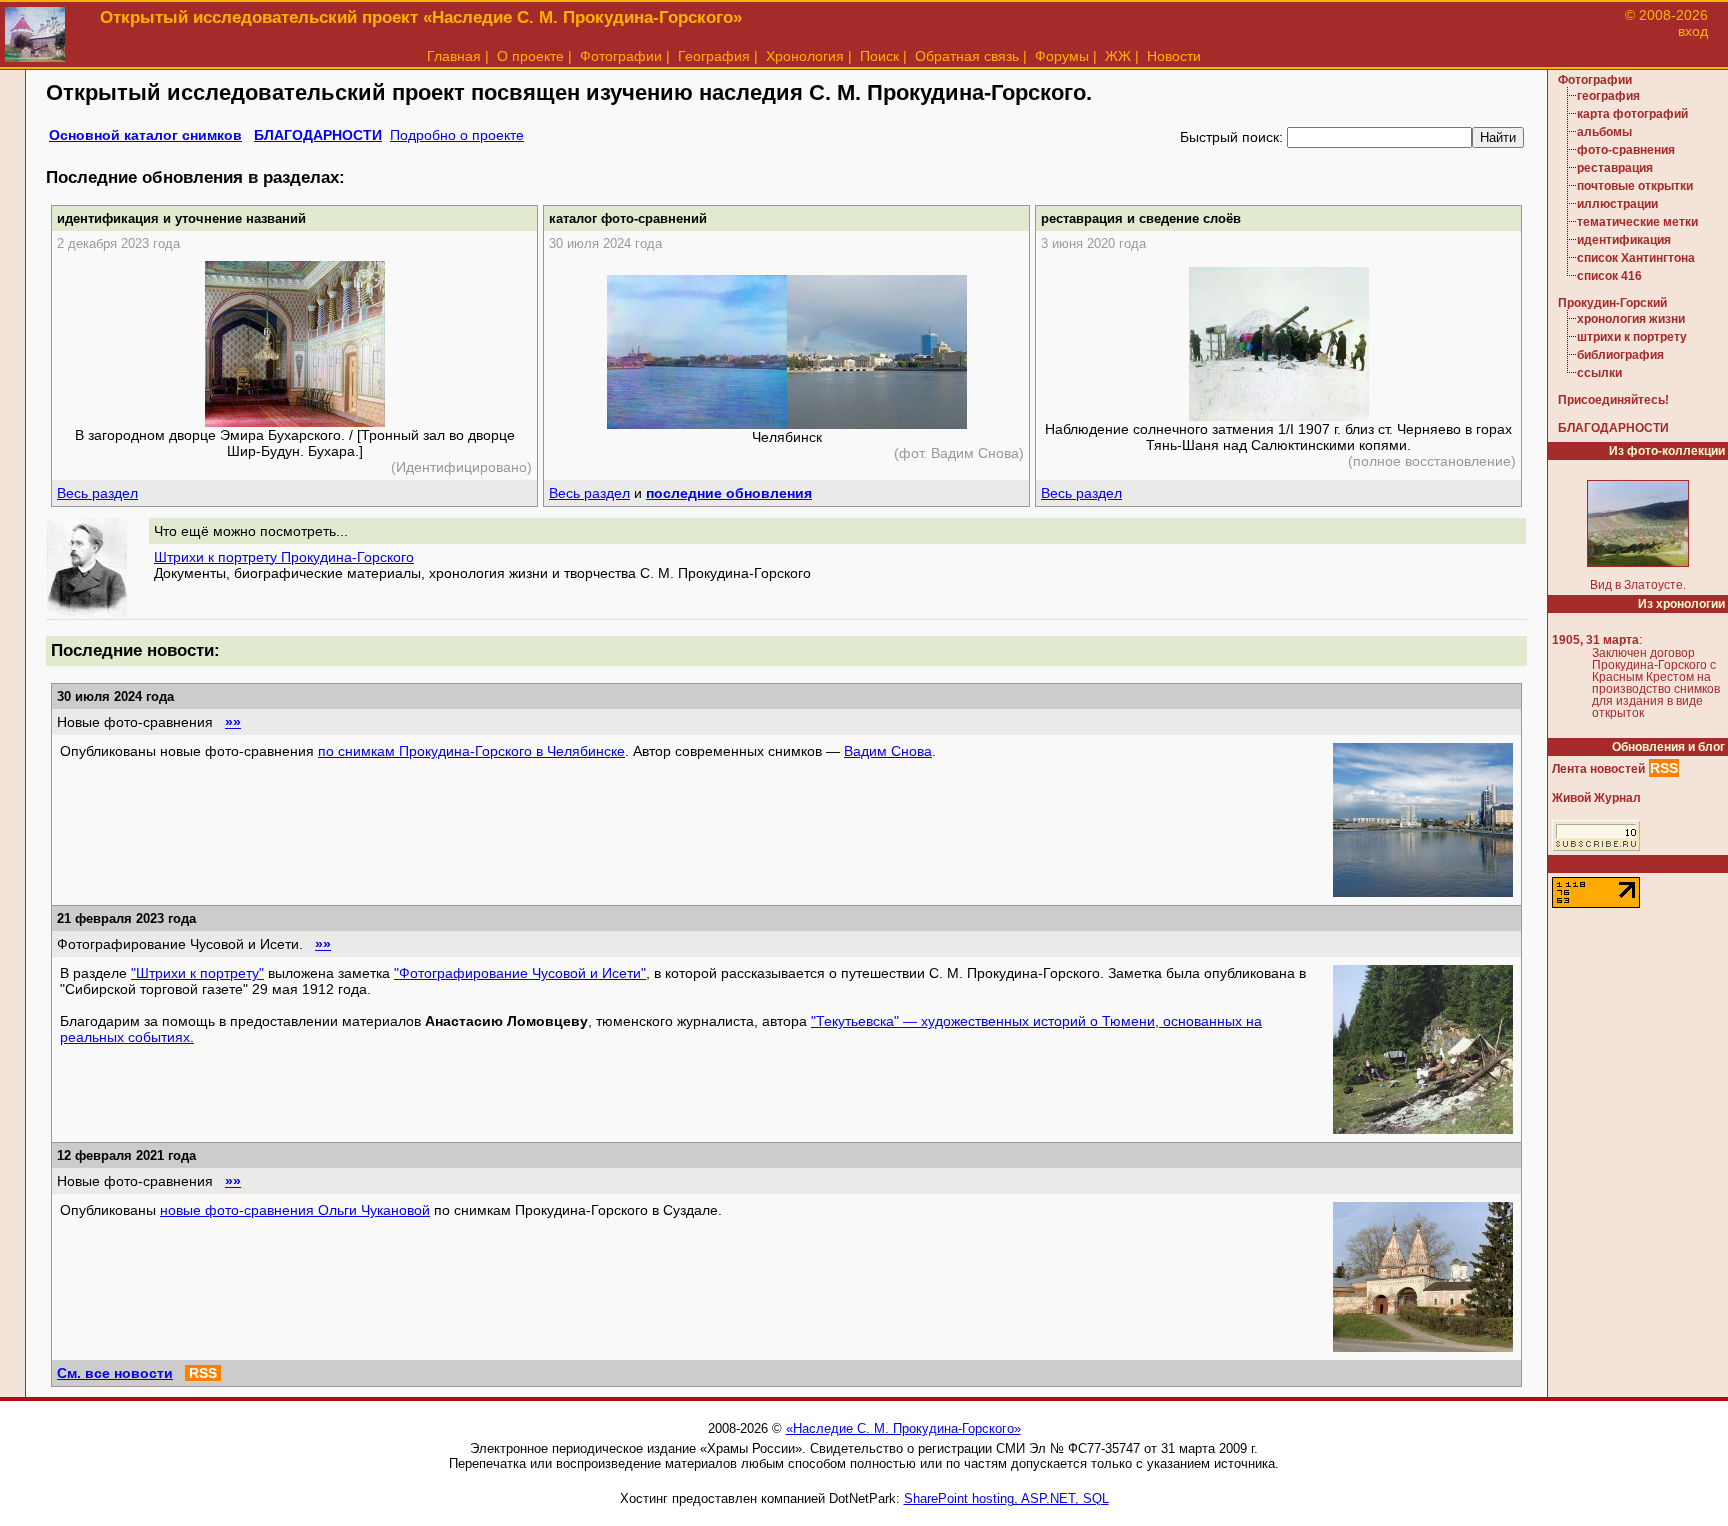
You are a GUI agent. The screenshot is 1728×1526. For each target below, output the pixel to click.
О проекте (530, 56)
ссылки (1599, 373)
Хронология (805, 56)
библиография (1620, 355)
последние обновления (729, 493)
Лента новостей (1598, 769)
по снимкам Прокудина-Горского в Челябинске (471, 751)
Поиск (879, 56)
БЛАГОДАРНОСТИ (318, 135)
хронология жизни (1631, 319)
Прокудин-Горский (1612, 303)
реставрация (1615, 168)
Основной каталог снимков (145, 135)
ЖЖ (1118, 56)
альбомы (1604, 132)
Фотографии (621, 56)
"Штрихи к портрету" (197, 973)
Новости (1174, 56)
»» (233, 722)
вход (1693, 31)
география (1608, 96)
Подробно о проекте (457, 135)
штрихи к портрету (1632, 337)
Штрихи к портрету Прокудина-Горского (284, 557)
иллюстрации (1617, 204)
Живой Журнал (1596, 798)
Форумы (1062, 56)
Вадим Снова (888, 751)
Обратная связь (967, 56)
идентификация (1624, 240)
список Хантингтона (1636, 258)
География (714, 56)
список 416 (1609, 276)
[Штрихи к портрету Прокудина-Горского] (87, 613)
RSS (203, 1373)
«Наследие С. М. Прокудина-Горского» (903, 1428)
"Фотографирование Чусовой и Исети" (520, 973)
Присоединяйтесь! (1613, 400)
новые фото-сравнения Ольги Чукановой (295, 1210)
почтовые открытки (1635, 186)
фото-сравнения (1626, 150)
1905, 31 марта (1595, 640)
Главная (454, 56)
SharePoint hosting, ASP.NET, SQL (1006, 1498)
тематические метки (1637, 222)
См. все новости (115, 1373)
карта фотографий (1632, 114)
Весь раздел (97, 493)
